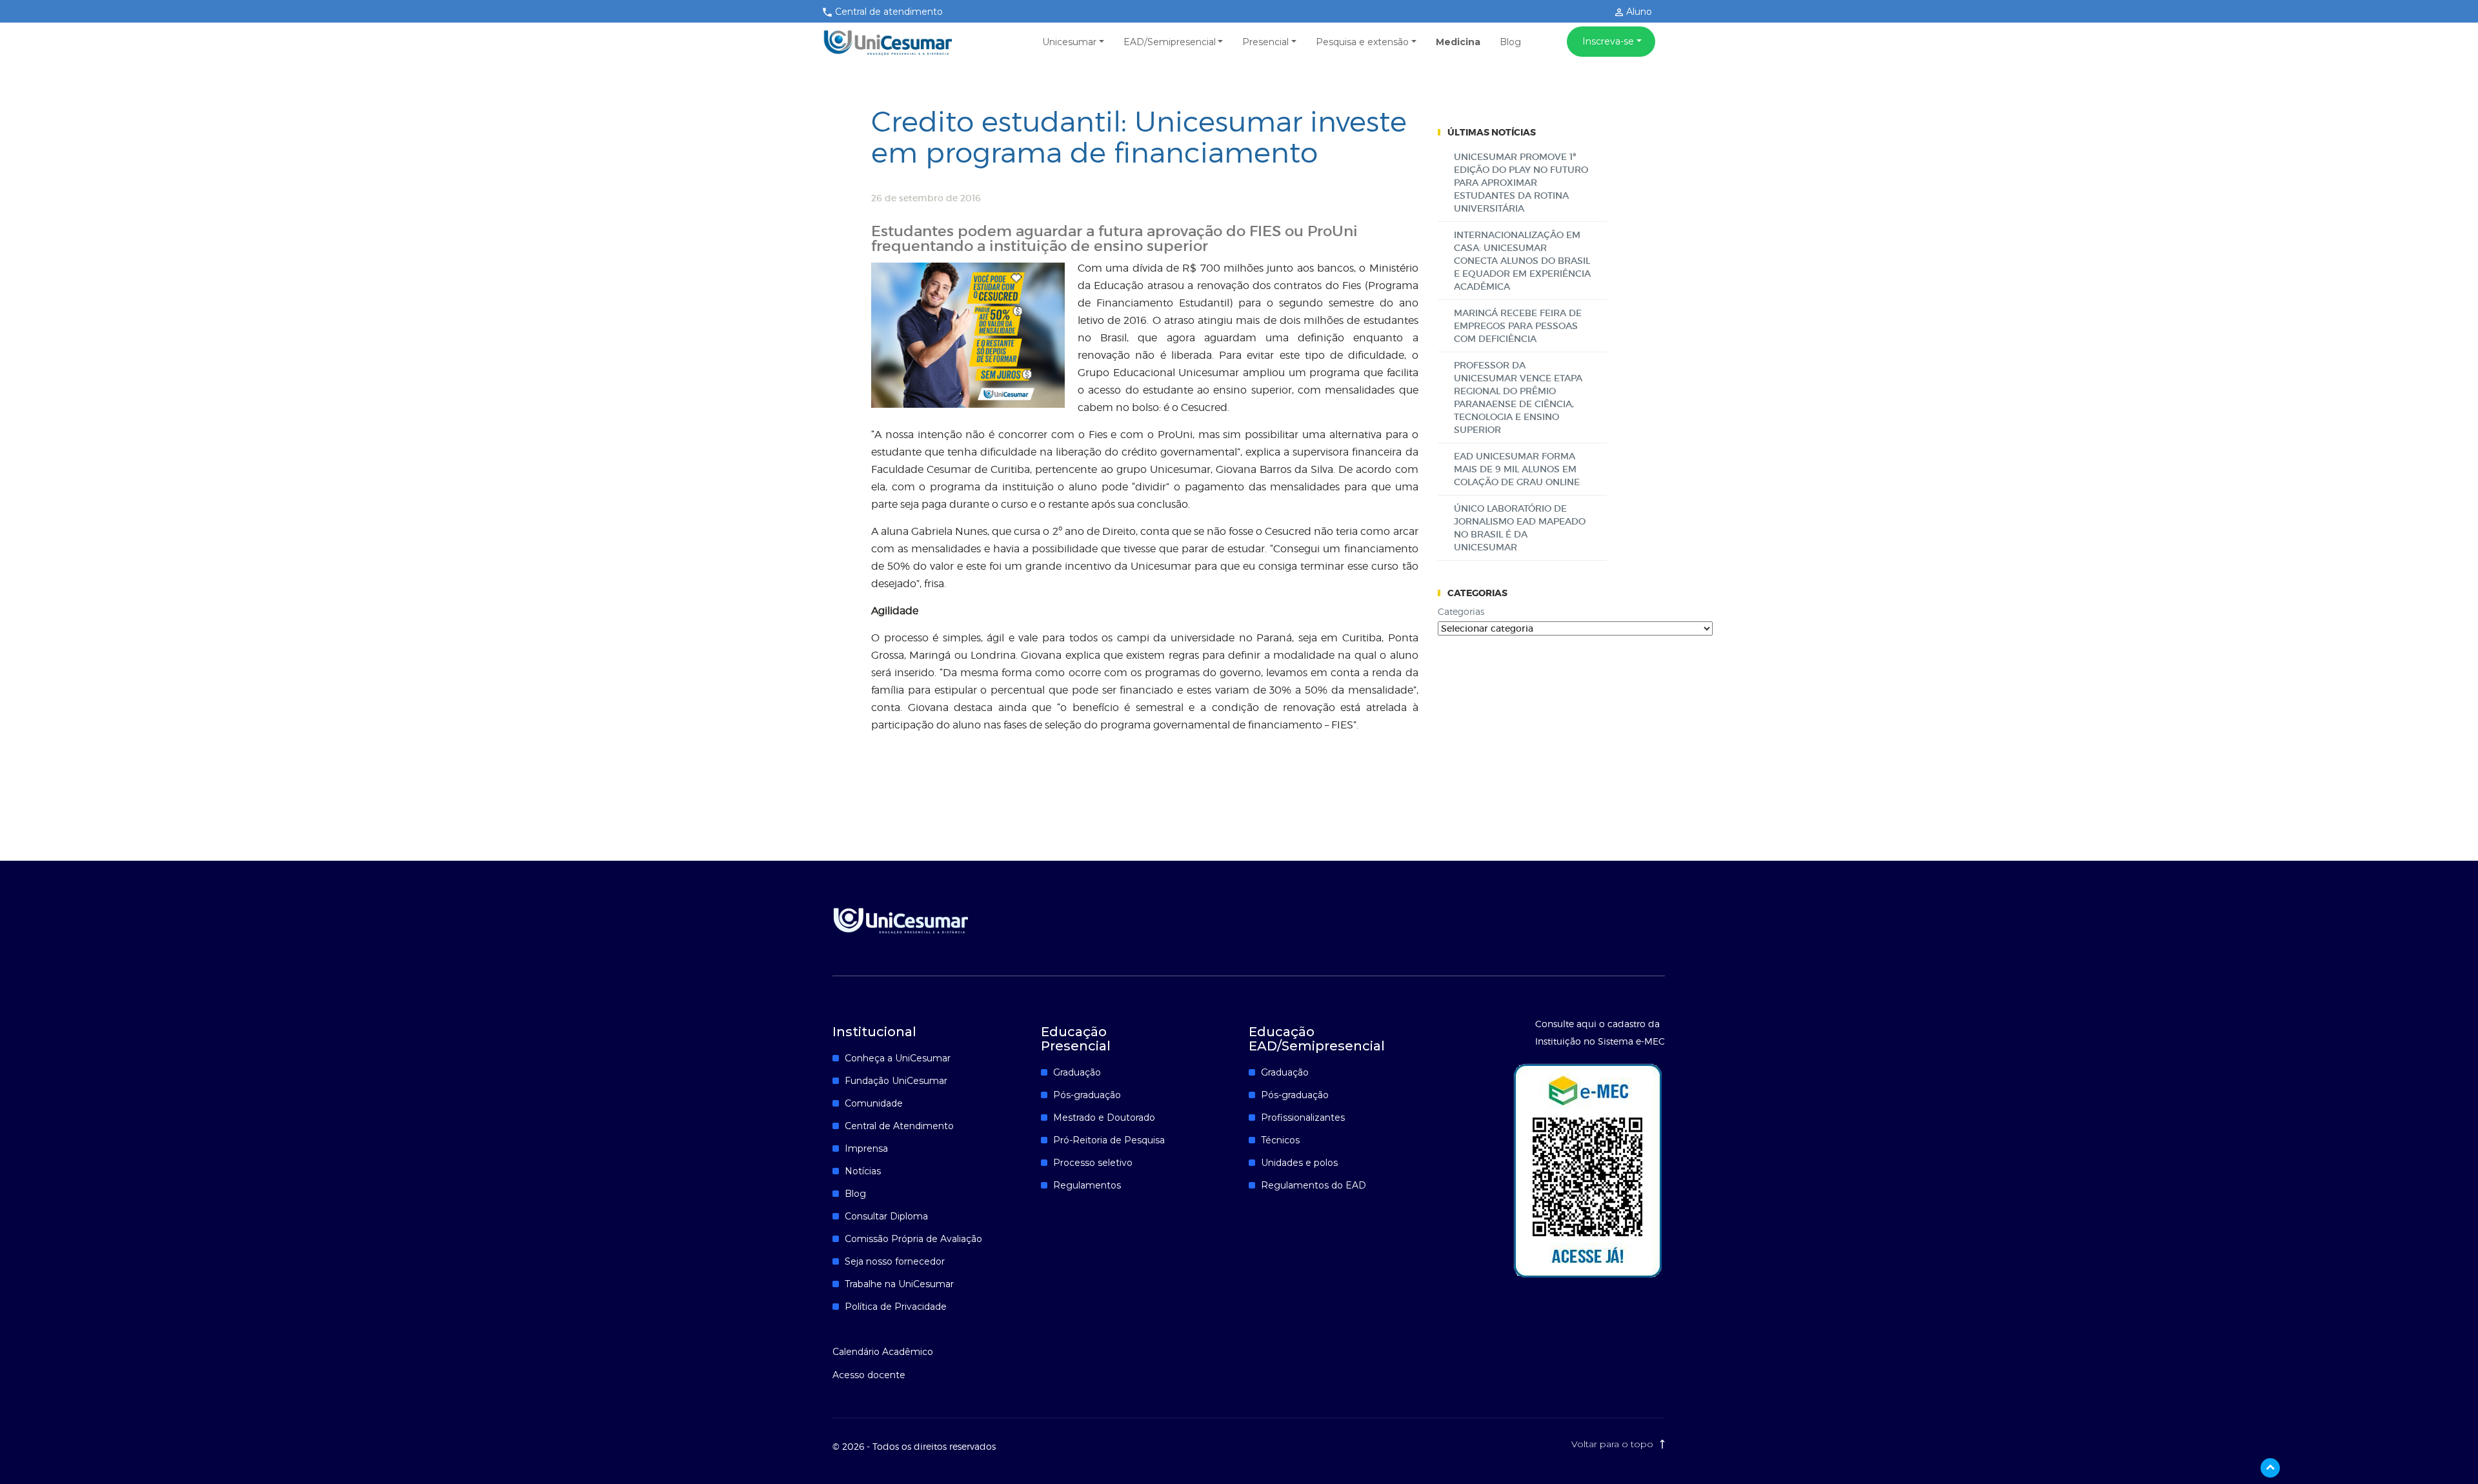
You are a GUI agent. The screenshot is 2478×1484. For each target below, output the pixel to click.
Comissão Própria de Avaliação (913, 1239)
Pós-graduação (1087, 1095)
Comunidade (874, 1103)
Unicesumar (1069, 42)
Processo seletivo (1093, 1163)
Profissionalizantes (1303, 1118)
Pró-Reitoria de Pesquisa (1109, 1140)
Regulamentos (1087, 1185)
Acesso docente (869, 1375)
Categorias (1461, 611)
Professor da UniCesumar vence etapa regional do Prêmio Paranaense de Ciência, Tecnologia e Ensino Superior (1518, 397)
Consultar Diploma (886, 1216)
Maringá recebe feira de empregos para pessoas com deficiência (1518, 326)
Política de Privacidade (896, 1307)
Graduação (1077, 1072)
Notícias (863, 1171)
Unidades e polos (1299, 1163)
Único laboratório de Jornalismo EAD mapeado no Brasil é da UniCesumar (1520, 528)
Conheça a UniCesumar (898, 1058)
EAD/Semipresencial (1170, 42)
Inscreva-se (1608, 41)
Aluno (1638, 12)
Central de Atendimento (899, 1126)
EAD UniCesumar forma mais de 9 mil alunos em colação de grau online (1517, 469)
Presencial (1265, 42)
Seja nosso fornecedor (895, 1261)
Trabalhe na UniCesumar (899, 1284)
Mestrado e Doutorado (1104, 1118)
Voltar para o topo (1614, 1444)
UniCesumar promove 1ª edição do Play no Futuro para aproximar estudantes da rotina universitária (1521, 183)
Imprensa (866, 1148)
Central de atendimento (889, 12)
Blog (1510, 42)
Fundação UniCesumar (896, 1081)
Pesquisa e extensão (1362, 42)
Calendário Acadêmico (883, 1352)
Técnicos (1280, 1140)
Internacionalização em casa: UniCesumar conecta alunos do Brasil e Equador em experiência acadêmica (1522, 261)
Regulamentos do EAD (1314, 1185)
